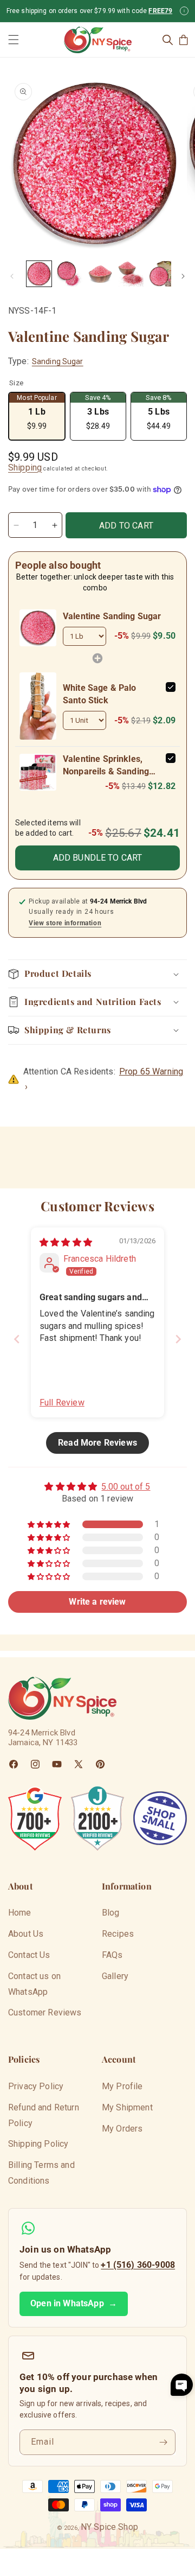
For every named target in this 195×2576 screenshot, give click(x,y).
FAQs (112, 1955)
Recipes (118, 1934)
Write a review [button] (97, 1602)
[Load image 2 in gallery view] (69, 273)
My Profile (122, 2086)
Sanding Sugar (58, 361)
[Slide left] (12, 276)
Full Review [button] (62, 1403)
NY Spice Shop (109, 2527)
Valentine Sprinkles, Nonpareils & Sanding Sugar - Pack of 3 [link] (106, 766)
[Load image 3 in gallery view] (100, 273)
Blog (111, 1913)
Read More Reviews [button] (97, 1443)
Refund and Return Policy (44, 2115)
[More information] (184, 11)
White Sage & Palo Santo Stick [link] (100, 694)
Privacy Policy (36, 2086)
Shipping (25, 468)
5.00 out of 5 (126, 1487)
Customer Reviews (45, 2012)
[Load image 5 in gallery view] (161, 273)
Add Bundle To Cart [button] (98, 858)
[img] (66, 1242)
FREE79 (160, 11)
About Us (26, 1934)
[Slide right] (183, 276)
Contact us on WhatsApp (34, 1984)
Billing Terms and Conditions (41, 2173)
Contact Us (29, 1955)
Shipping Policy (38, 2144)
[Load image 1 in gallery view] (39, 273)
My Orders (122, 2129)
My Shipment (127, 2107)
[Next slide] (178, 1339)
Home (20, 1913)
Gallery (115, 1976)
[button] (14, 40)
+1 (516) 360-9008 (138, 2265)
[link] (38, 628)
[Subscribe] (163, 2442)
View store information (65, 923)
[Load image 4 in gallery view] (131, 273)
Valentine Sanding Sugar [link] (112, 616)
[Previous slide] (17, 1339)
